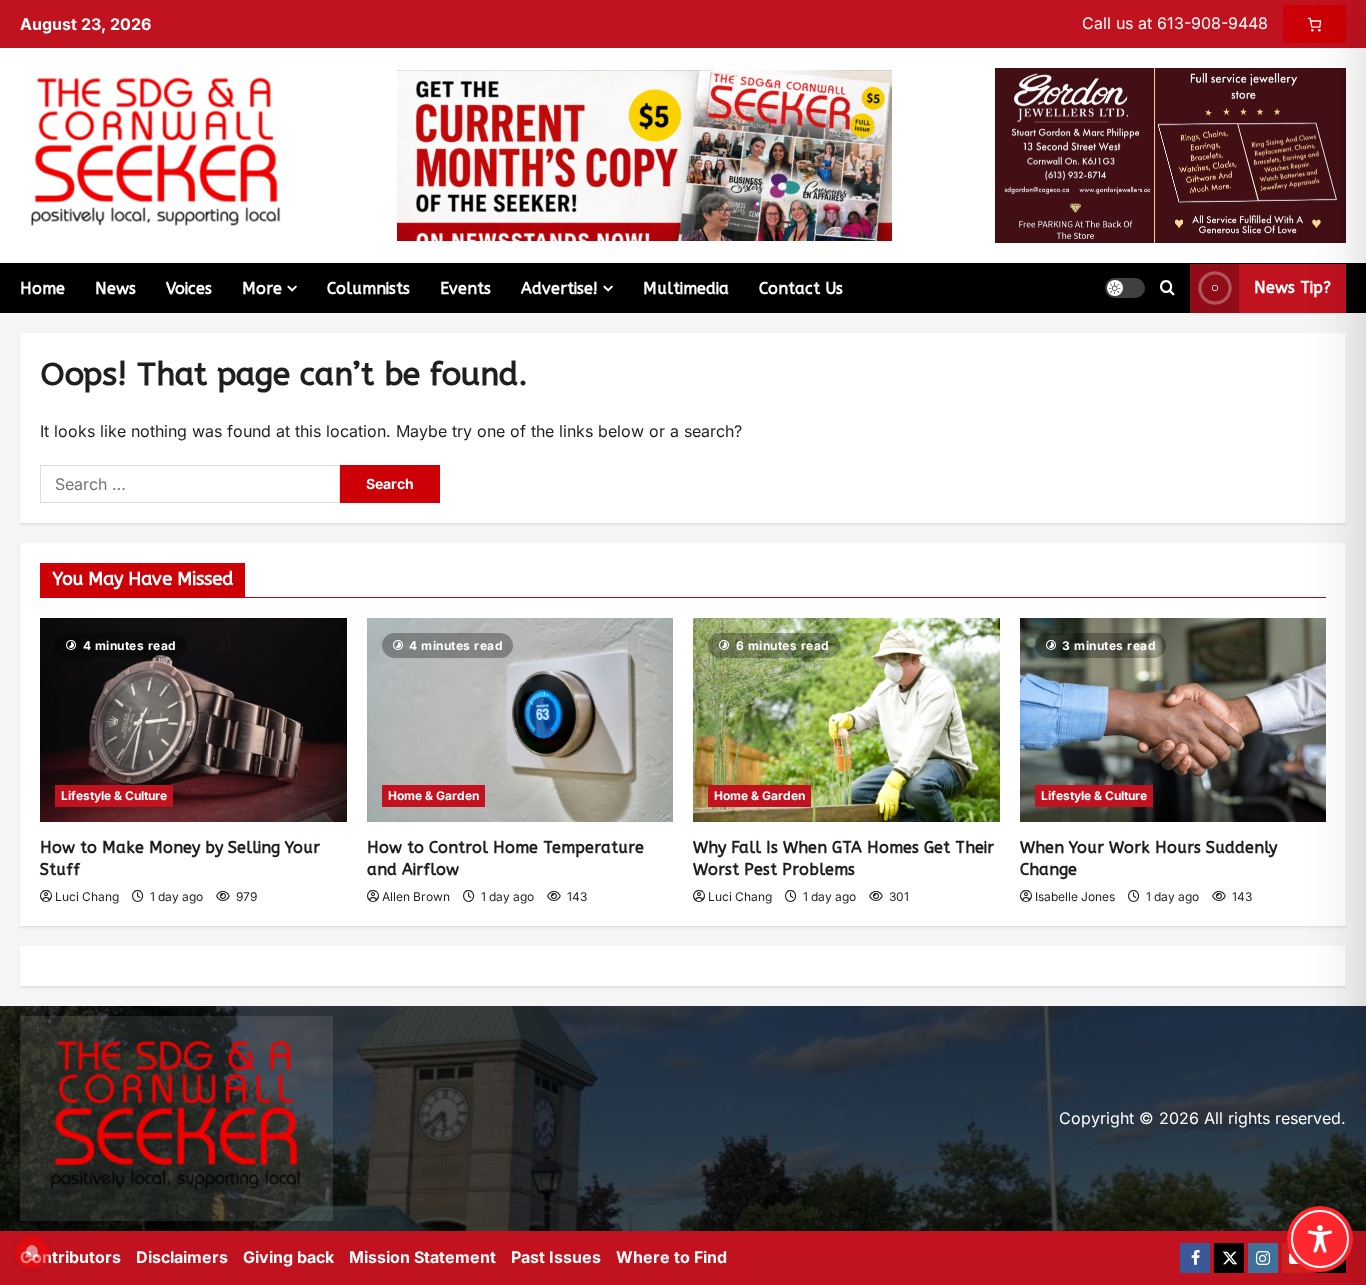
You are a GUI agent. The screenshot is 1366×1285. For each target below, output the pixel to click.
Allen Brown (416, 896)
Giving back (288, 1257)
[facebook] (1195, 1258)
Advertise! (559, 288)
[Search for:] (190, 484)
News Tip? (1292, 287)
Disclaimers (182, 1257)
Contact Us (801, 288)
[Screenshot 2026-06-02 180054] (1170, 154)
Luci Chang (87, 896)
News (115, 288)
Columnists (368, 288)
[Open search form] (1167, 288)
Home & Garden (433, 795)
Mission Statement (422, 1257)
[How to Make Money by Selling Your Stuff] (193, 720)
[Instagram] (1263, 1258)
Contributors (70, 1257)
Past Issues (556, 1257)
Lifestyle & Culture (114, 795)
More (262, 288)
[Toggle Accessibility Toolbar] (1320, 1239)
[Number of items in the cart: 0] (1314, 24)
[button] (1125, 288)
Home (42, 288)
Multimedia (686, 288)
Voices (189, 288)
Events (465, 288)
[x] (1229, 1258)
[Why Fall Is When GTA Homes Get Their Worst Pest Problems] (846, 720)
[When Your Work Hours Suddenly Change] (1173, 720)
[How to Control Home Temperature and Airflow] (520, 720)
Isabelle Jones (1075, 896)
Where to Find (671, 1257)
